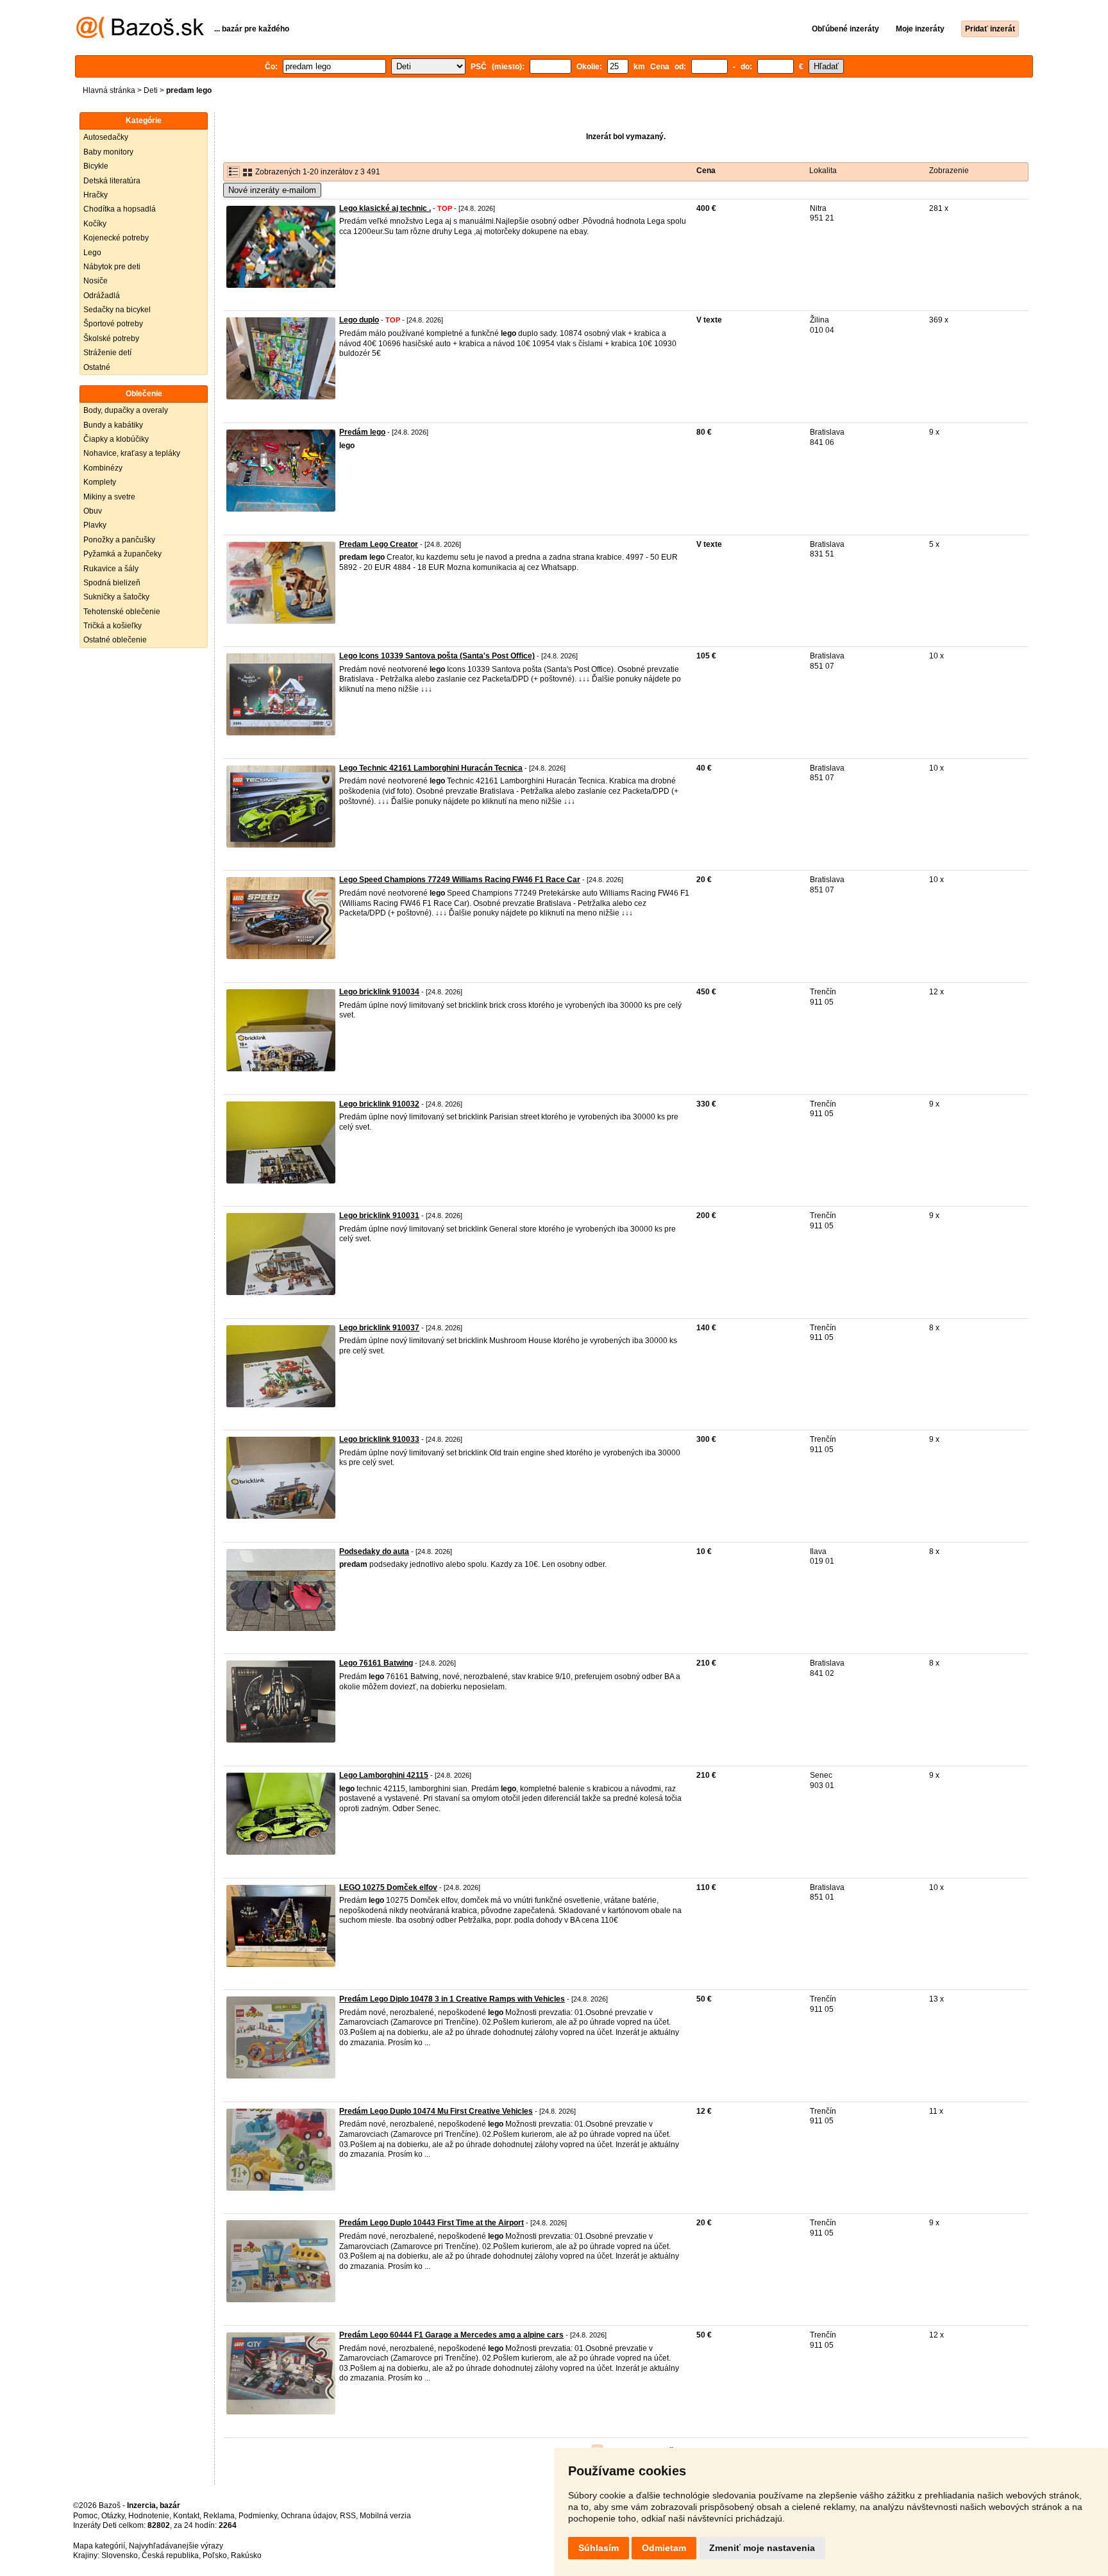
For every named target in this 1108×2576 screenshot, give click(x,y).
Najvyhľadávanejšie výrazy (176, 2546)
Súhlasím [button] (599, 2548)
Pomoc (85, 2516)
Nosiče (96, 281)
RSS (348, 2516)
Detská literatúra (112, 181)
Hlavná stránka (109, 90)
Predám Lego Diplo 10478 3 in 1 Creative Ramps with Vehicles (452, 1999)
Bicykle (96, 166)
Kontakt (186, 2516)
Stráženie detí (107, 353)
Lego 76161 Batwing (376, 1663)
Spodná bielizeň (112, 583)
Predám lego (362, 432)
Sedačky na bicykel (117, 310)
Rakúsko (246, 2555)
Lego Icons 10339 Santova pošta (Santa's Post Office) (437, 656)
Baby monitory (108, 152)
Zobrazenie (949, 171)
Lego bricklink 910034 (379, 992)
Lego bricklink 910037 (379, 1328)
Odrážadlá (102, 296)
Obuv (93, 511)
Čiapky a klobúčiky (116, 439)
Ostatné (97, 367)
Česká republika (170, 2555)
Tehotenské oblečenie (122, 612)
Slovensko (120, 2555)
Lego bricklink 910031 (379, 1216)
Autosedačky (106, 137)
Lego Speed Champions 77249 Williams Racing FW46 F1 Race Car (460, 880)
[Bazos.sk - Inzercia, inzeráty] (140, 36)
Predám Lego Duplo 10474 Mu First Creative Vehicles (436, 2111)
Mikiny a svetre (109, 497)
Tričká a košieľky (113, 626)
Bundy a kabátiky (113, 425)
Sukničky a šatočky (116, 597)
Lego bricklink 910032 (379, 1104)
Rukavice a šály (111, 569)
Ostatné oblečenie (115, 640)
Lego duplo (359, 320)
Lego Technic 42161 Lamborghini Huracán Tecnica (431, 768)
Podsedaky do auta (374, 1551)
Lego (92, 253)
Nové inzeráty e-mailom (272, 190)
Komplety (100, 482)
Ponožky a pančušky (119, 540)
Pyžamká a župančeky (122, 554)
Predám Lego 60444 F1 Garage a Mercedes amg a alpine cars (451, 2335)
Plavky (95, 525)
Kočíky (95, 224)
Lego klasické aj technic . (385, 208)
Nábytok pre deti (112, 267)
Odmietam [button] (664, 2548)
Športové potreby (113, 324)
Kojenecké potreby (116, 238)
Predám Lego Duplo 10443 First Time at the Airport (432, 2223)
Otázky (113, 2516)
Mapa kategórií (99, 2546)
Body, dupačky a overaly (126, 410)
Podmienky (258, 2516)
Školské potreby (111, 339)
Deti (151, 90)
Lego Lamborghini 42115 (384, 1775)
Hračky (96, 195)
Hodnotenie (149, 2516)
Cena (706, 171)
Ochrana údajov (308, 2516)
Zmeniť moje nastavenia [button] (762, 2548)
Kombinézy (103, 468)
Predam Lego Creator (379, 544)
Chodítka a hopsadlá (120, 209)
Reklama (219, 2516)
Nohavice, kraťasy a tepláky (132, 453)
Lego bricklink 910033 (379, 1439)
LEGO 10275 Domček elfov (388, 1887)
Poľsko (215, 2555)
